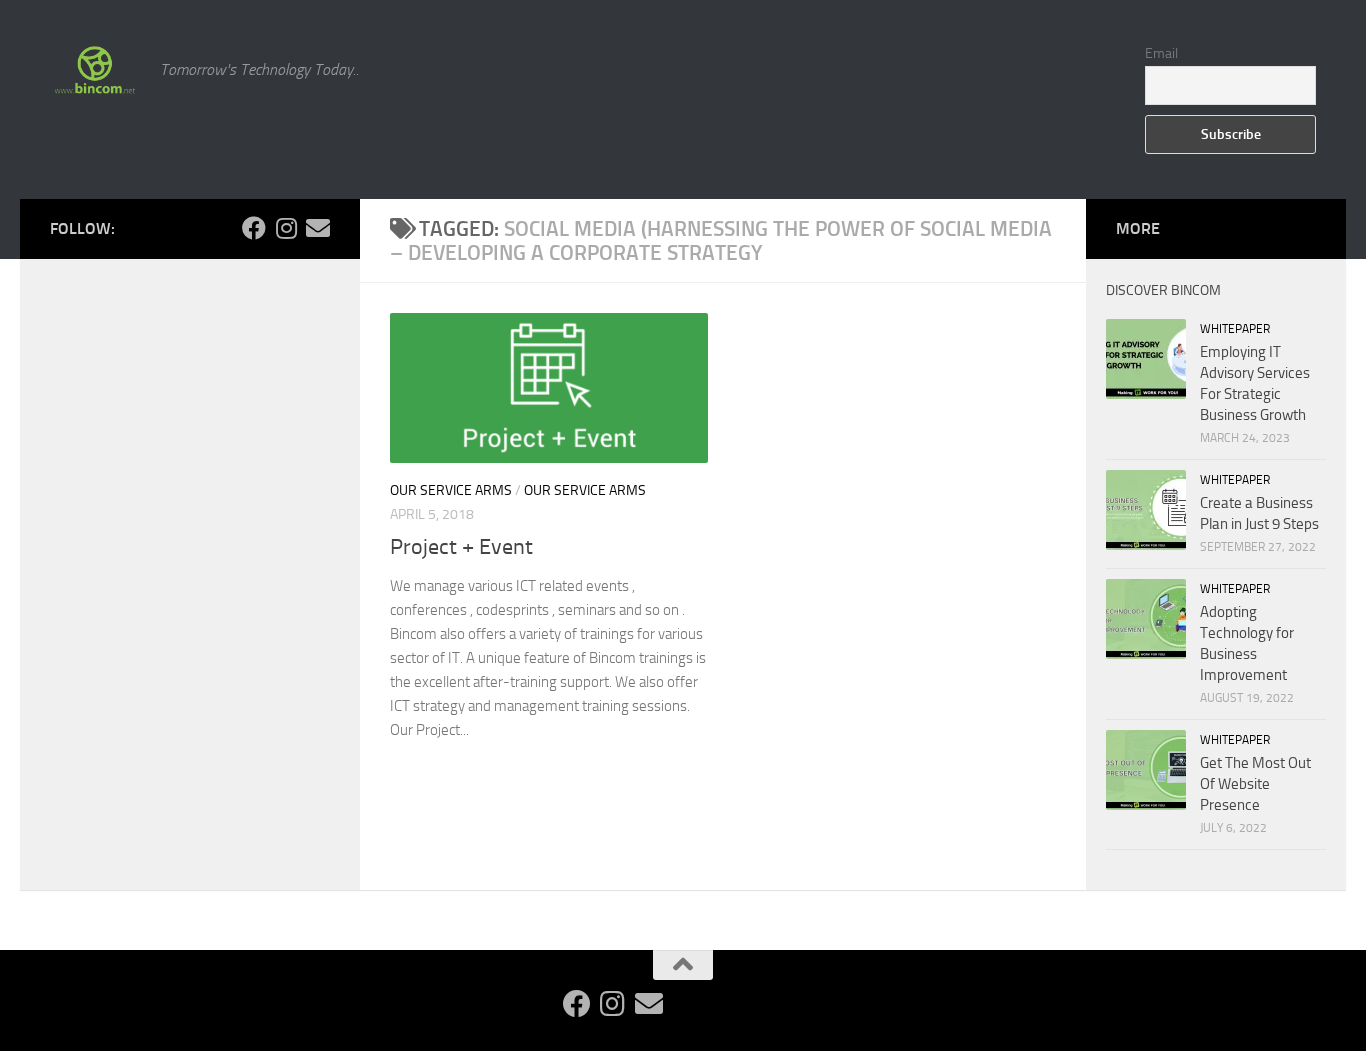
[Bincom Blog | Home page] (95, 70)
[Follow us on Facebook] (254, 228)
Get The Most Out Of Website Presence (1255, 784)
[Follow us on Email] (318, 228)
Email (1161, 53)
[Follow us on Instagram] (286, 228)
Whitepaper (1235, 329)
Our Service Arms (451, 490)
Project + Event (461, 547)
